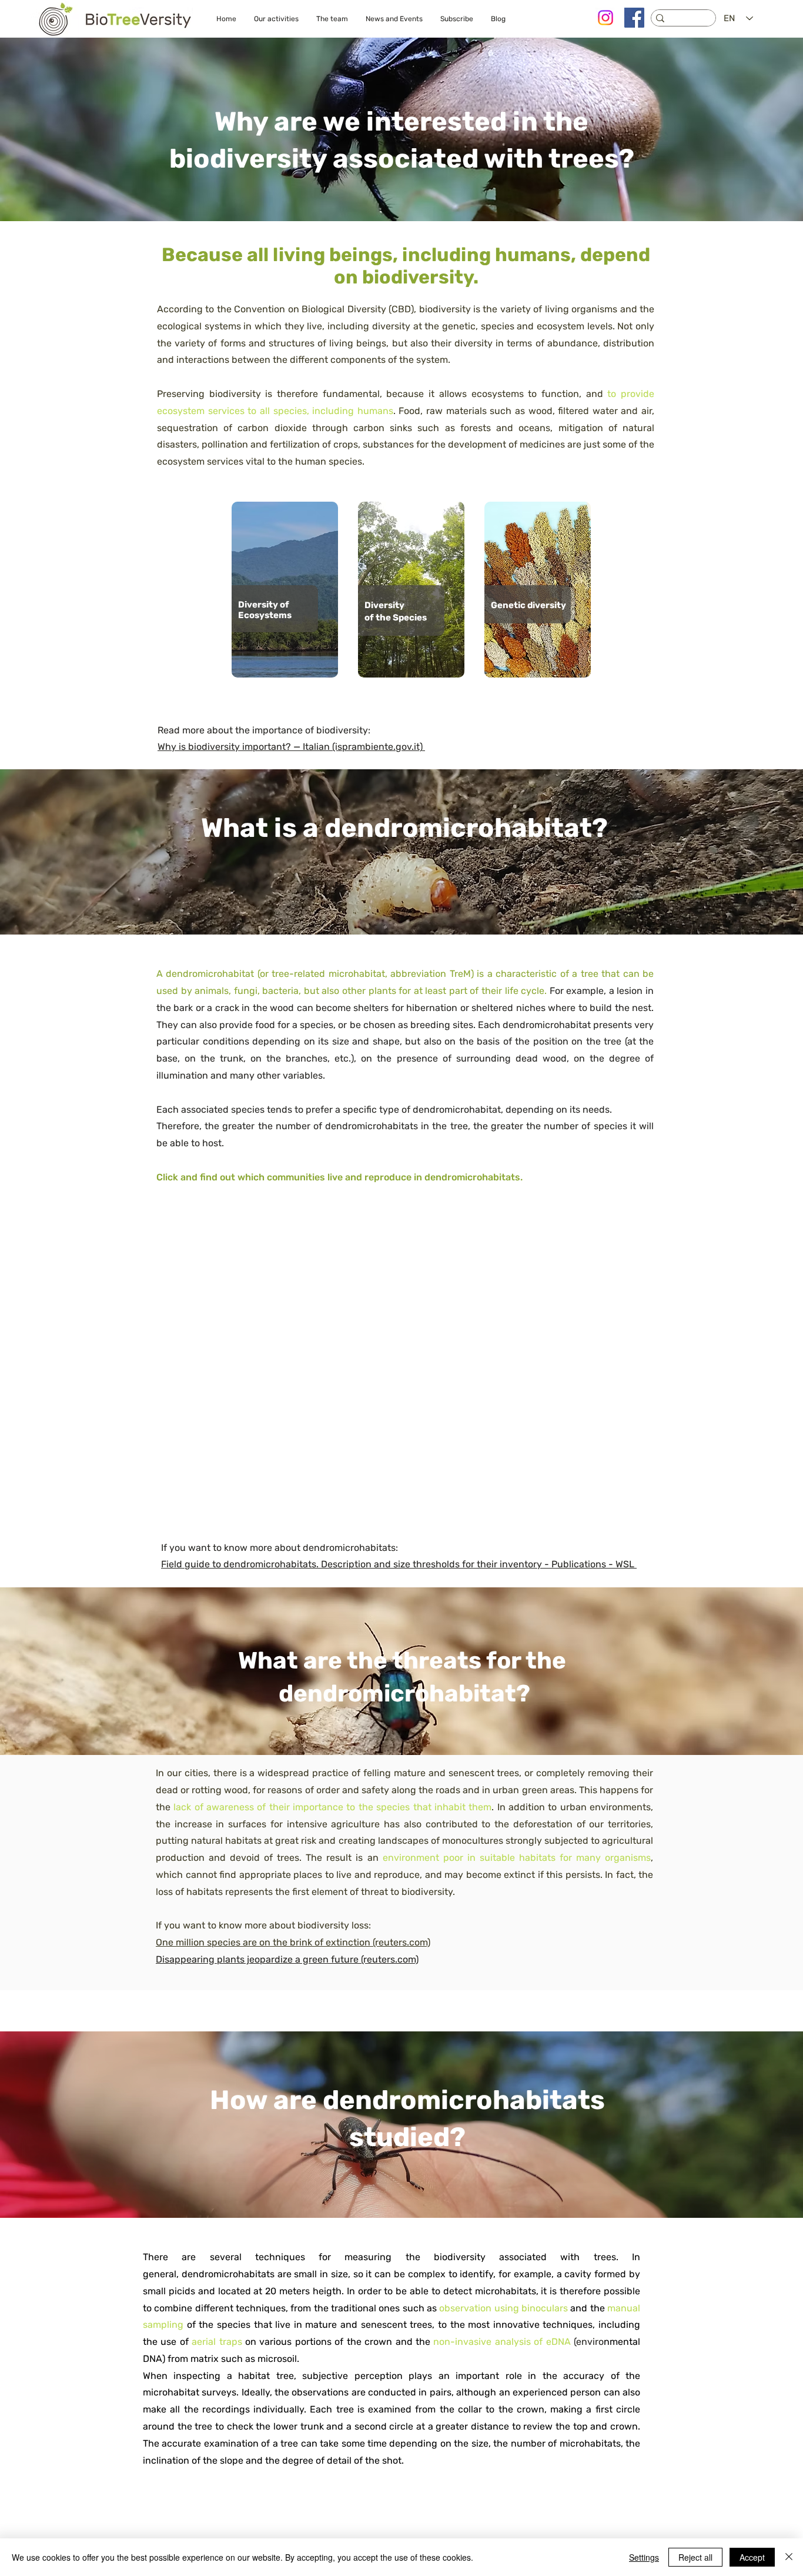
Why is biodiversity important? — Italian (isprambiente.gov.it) (291, 747)
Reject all (695, 2557)
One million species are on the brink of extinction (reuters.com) (293, 1942)
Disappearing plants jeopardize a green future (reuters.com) (287, 1959)
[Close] (789, 2557)
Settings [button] (644, 2557)
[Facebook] (634, 18)
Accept (752, 2557)
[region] (285, 590)
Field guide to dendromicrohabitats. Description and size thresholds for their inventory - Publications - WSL (399, 1564)
